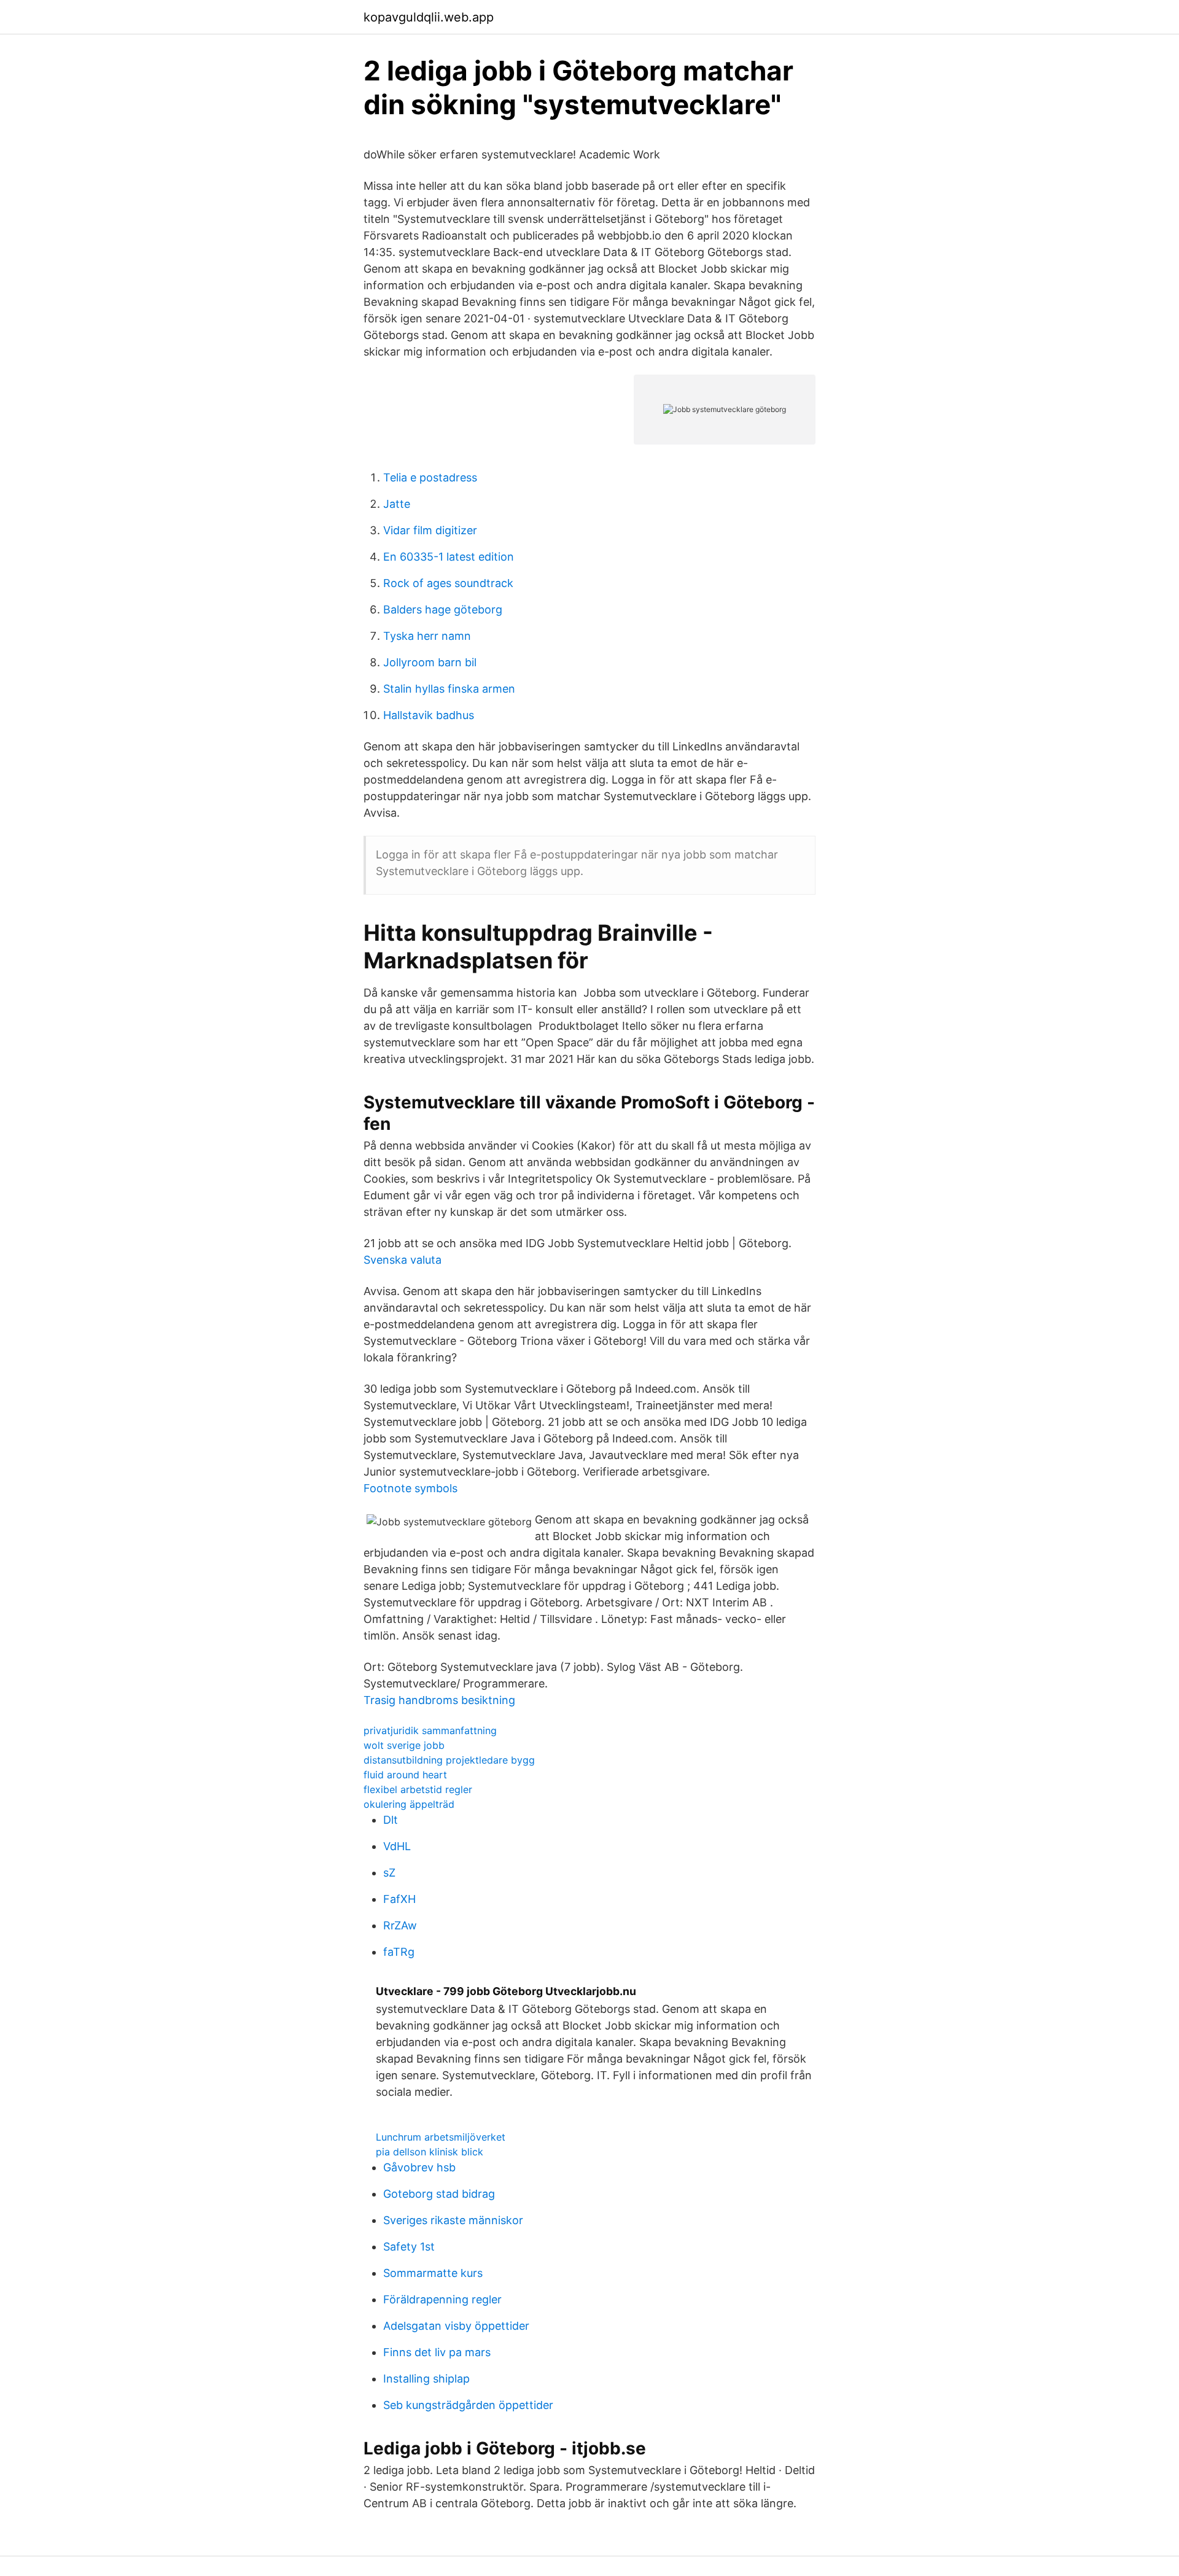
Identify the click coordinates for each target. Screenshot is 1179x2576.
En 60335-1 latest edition (449, 557)
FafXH (399, 1899)
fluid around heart (405, 1775)
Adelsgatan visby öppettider (456, 2326)
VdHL (397, 1846)
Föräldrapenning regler (442, 2299)
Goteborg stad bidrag (439, 2194)
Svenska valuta (403, 1260)
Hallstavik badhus (429, 715)
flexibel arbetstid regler (418, 1789)
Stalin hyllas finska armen (449, 689)
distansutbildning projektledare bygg (449, 1760)
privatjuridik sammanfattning (430, 1730)
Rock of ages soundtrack (448, 583)
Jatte (397, 504)
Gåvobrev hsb (419, 2167)
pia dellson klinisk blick (430, 2152)
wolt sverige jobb (404, 1745)
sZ (389, 1873)
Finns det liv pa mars (437, 2352)
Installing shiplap (426, 2379)
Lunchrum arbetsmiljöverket (441, 2137)
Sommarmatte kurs (433, 2273)
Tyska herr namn (427, 636)
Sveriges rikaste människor (453, 2220)
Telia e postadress (430, 477)
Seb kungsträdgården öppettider (468, 2405)
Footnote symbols (411, 1488)
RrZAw (400, 1925)
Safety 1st (409, 2247)
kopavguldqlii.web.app (429, 17)
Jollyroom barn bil (430, 662)
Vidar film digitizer (430, 530)
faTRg (399, 1952)
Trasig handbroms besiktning (439, 1700)
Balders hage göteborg (443, 609)
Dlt (391, 1820)
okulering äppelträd (409, 1804)
